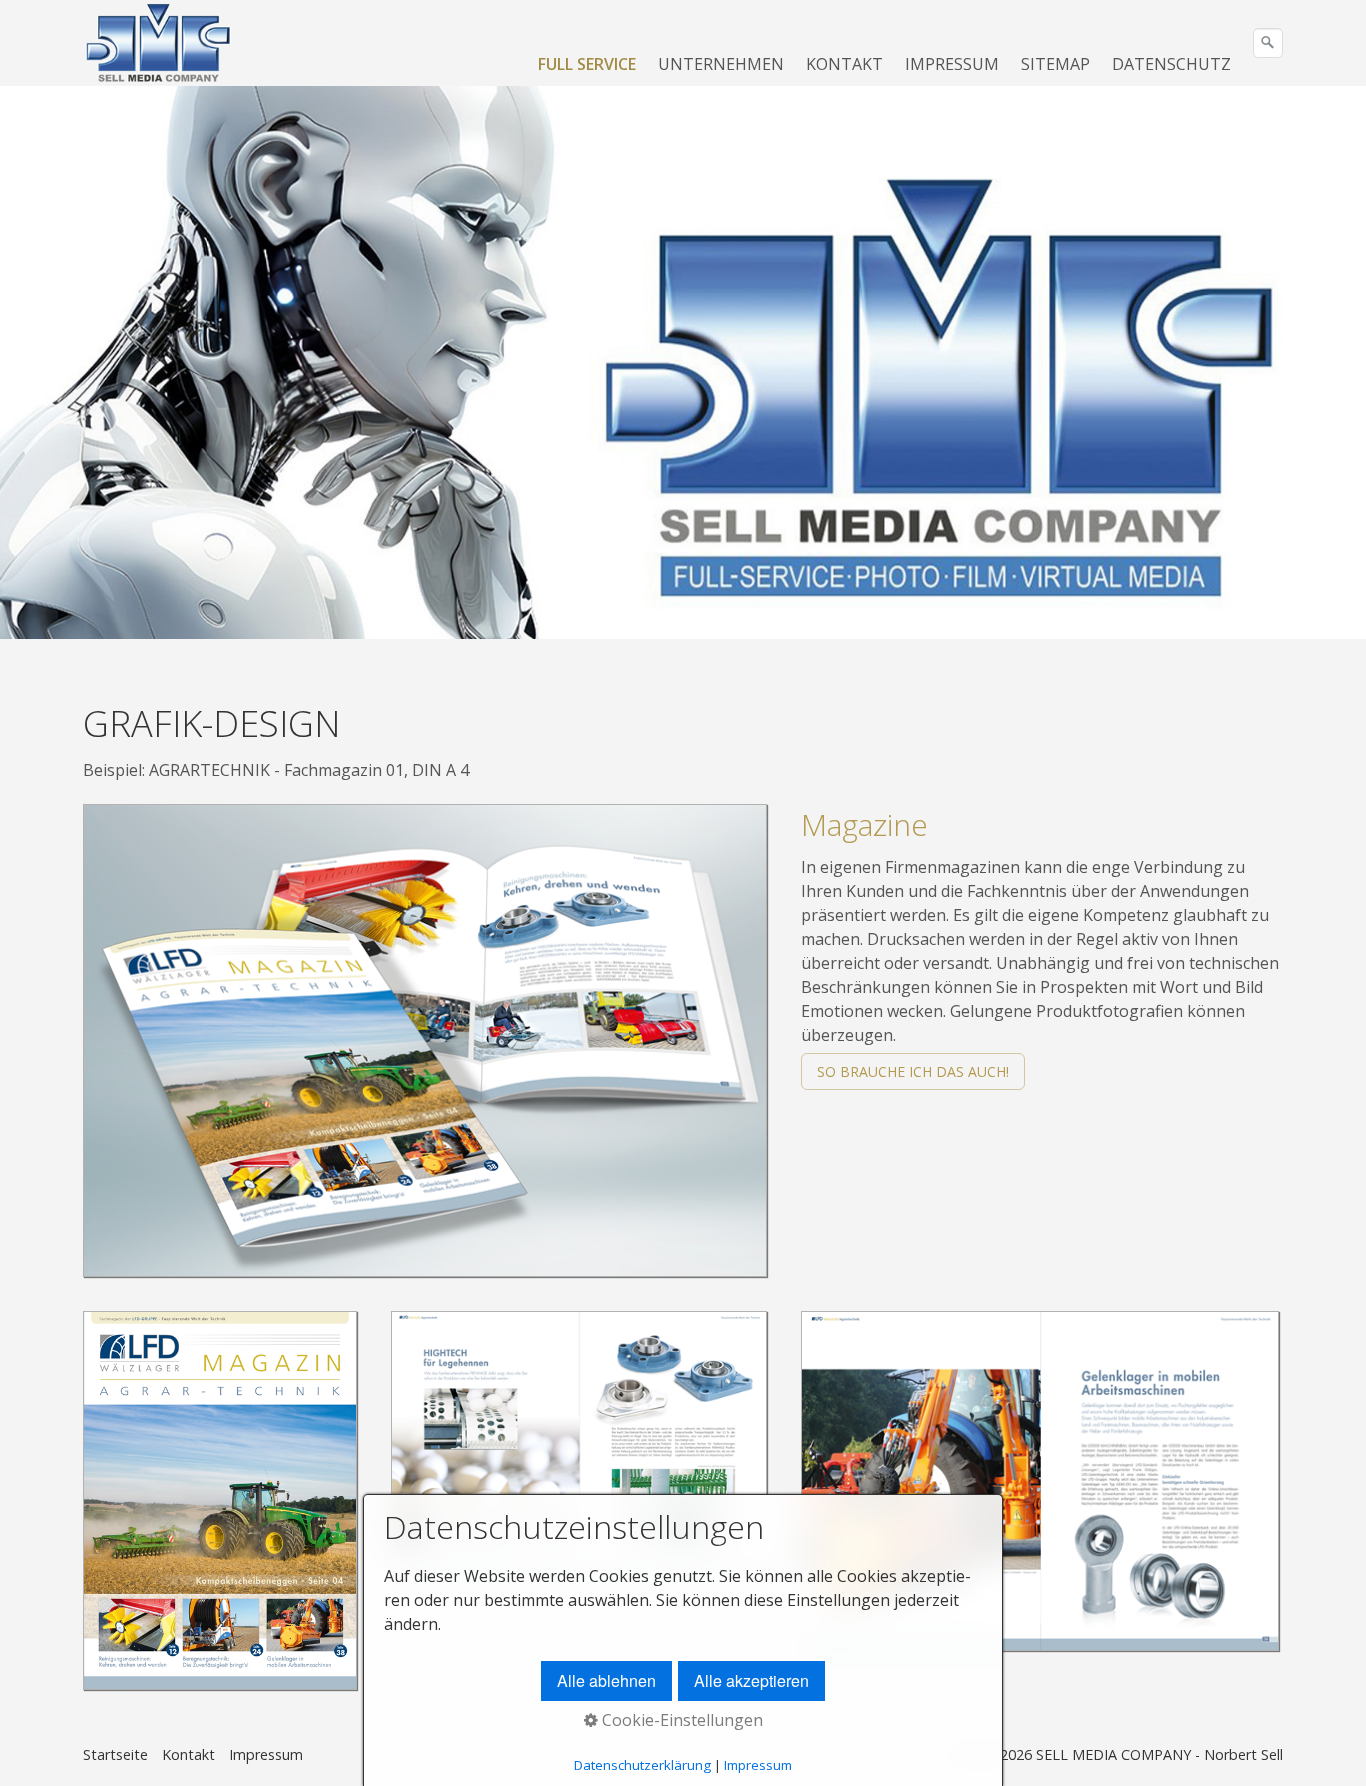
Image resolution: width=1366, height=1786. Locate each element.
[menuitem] (588, 64)
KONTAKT (844, 64)
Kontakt (188, 1754)
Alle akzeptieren (751, 1680)
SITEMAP (1055, 64)
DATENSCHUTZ (1171, 64)
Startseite (115, 1754)
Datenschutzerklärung (642, 1765)
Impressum (266, 1754)
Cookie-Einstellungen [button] (680, 1720)
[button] (913, 1071)
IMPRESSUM (952, 64)
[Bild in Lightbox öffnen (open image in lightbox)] (425, 1040)
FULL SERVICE (587, 64)
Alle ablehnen (606, 1680)
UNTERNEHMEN (721, 64)
